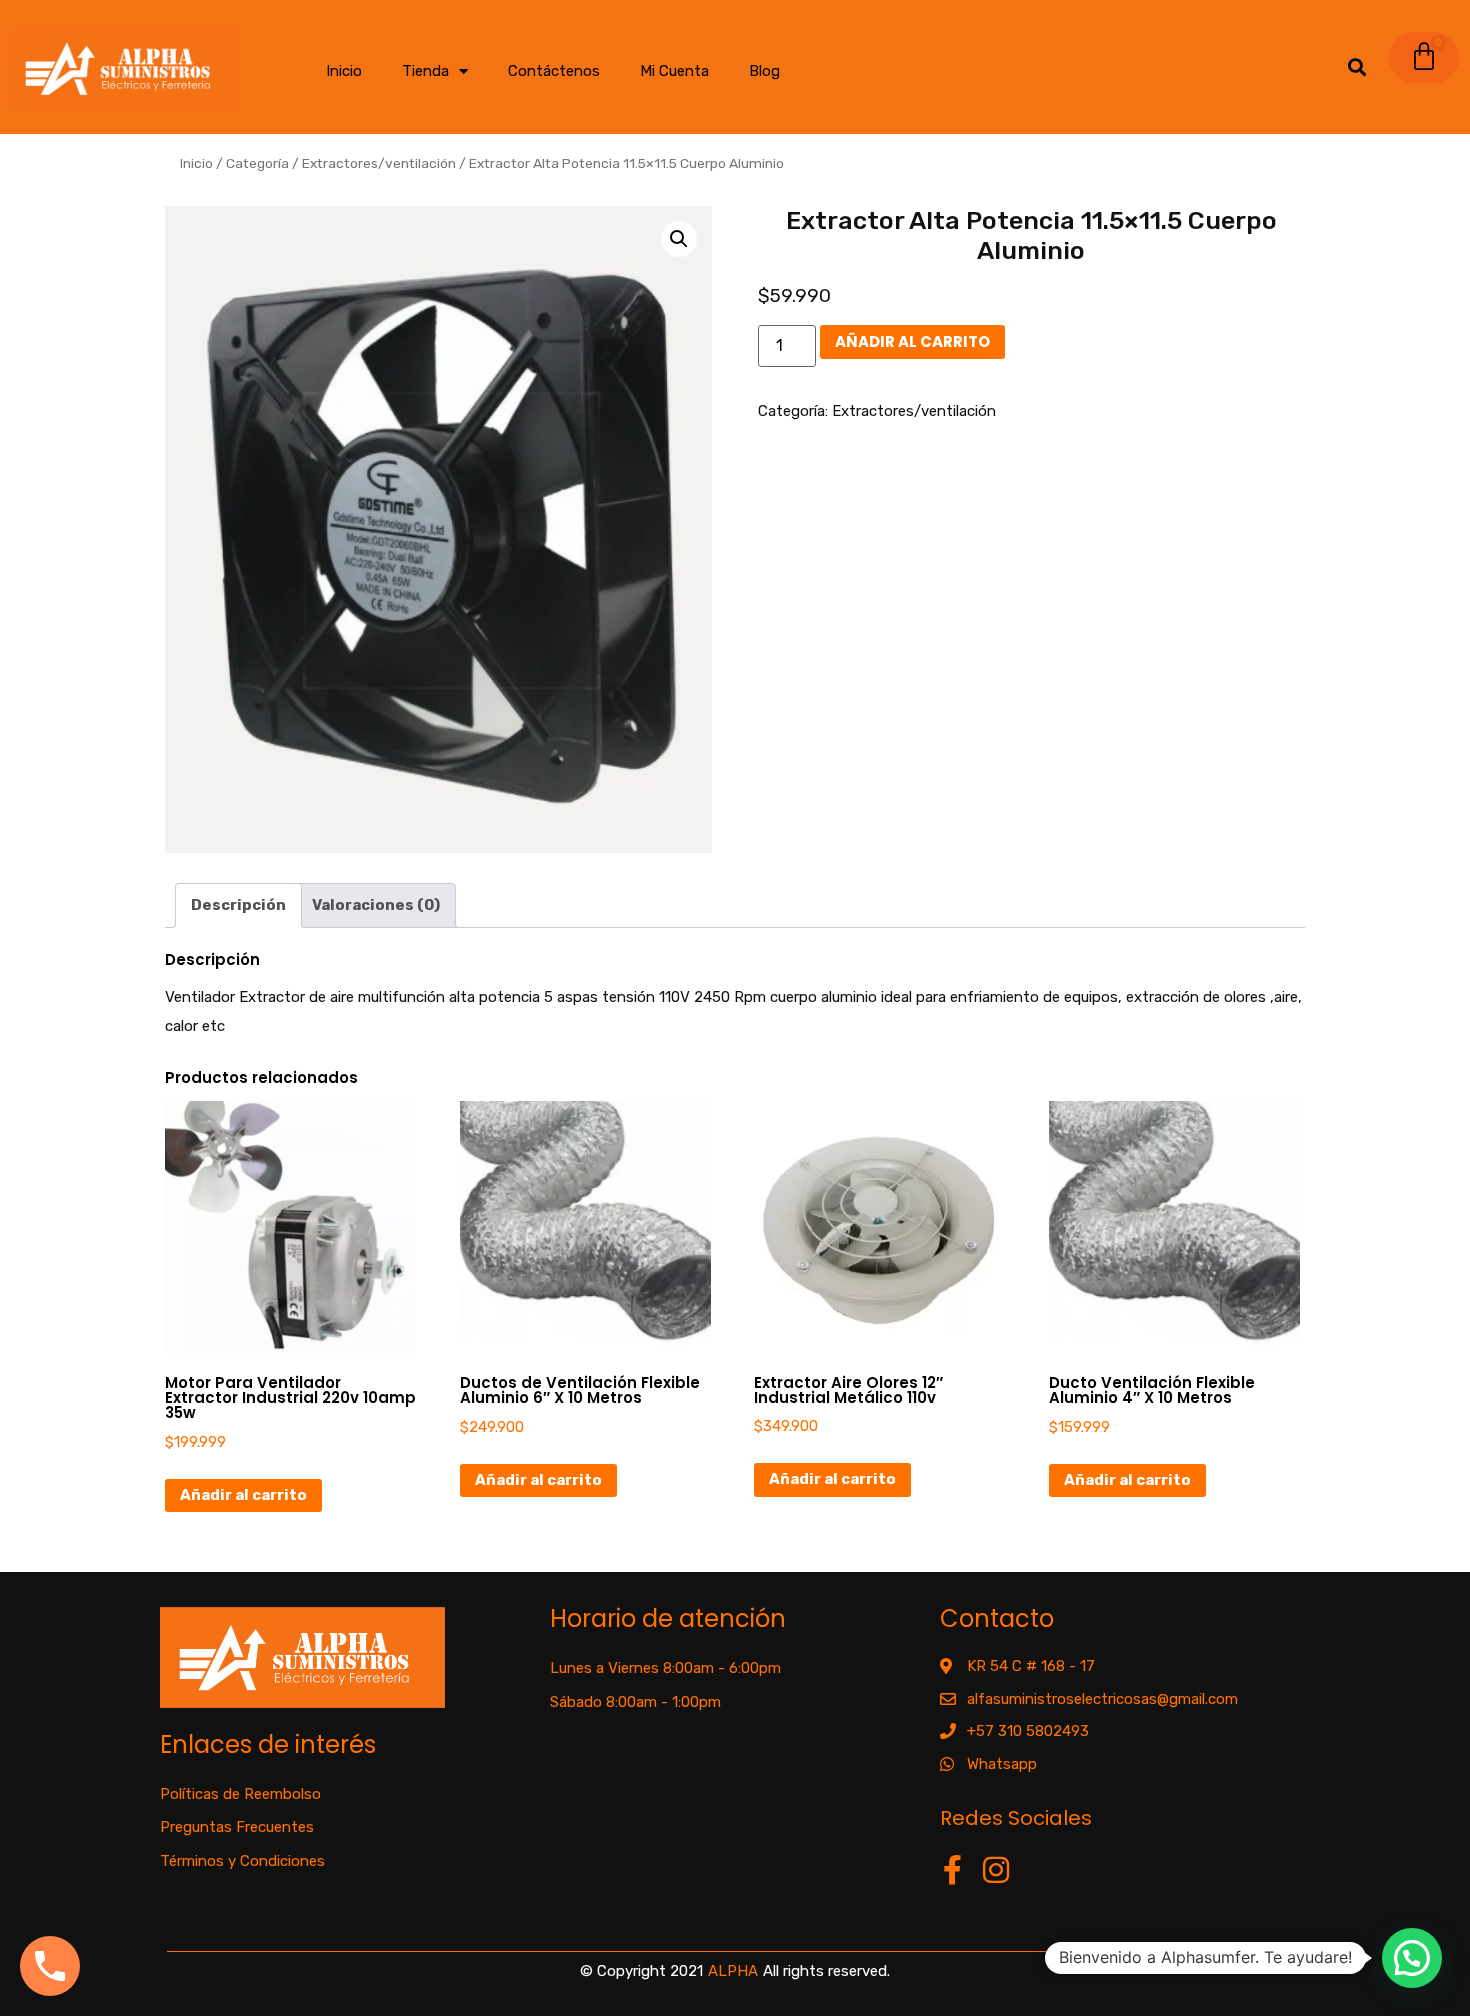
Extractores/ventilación (379, 163)
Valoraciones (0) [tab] (376, 905)
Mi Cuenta (674, 71)
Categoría (257, 163)
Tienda (425, 71)
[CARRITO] (1424, 57)
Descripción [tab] (238, 905)
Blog (764, 71)
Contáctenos (554, 71)
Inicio (344, 71)
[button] (679, 239)
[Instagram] (996, 1870)
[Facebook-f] (953, 1870)
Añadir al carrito (912, 341)
